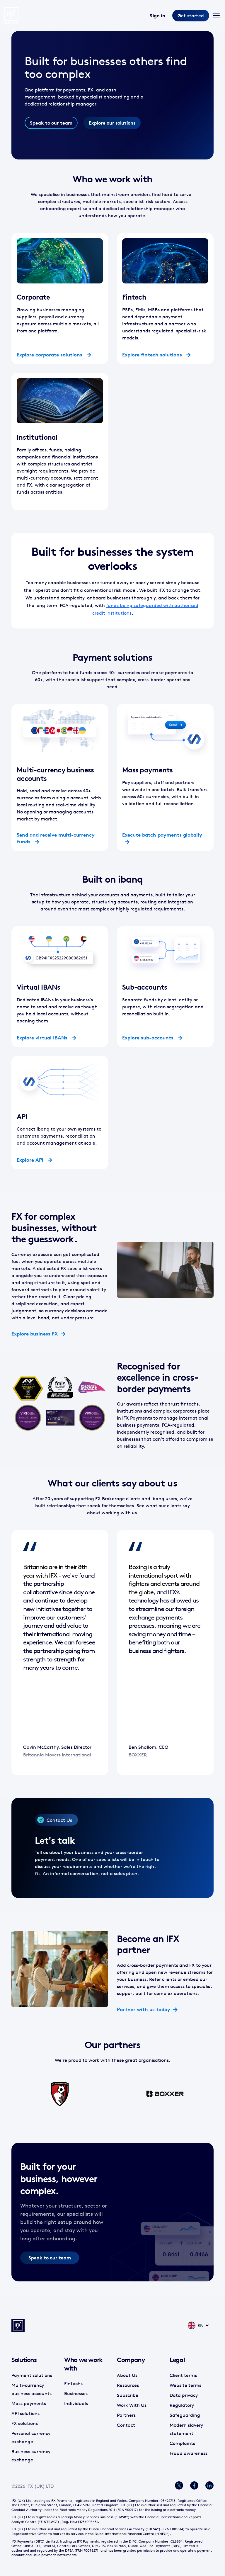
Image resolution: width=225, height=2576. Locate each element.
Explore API (31, 1160)
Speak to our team (51, 123)
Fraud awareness (189, 2453)
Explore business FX (35, 1334)
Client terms (183, 2375)
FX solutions (25, 2423)
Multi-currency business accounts (31, 2389)
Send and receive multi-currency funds (56, 838)
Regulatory (182, 2405)
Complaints (182, 2443)
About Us (127, 2375)
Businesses (76, 2393)
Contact (126, 2425)
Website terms (185, 2385)
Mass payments (29, 2403)
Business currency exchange (31, 2456)
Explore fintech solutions (153, 355)
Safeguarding (185, 2415)
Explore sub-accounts (149, 1038)
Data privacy (184, 2395)
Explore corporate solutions (50, 355)
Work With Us (132, 2405)
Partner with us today (144, 2009)
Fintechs (73, 2383)
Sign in (157, 16)
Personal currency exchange (31, 2437)
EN (201, 2325)
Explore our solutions (112, 123)
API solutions (25, 2413)
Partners (126, 2415)
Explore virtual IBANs (43, 1038)
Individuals (76, 2403)
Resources (128, 2385)
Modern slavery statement (186, 2429)
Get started (191, 16)
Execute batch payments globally (162, 835)
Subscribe (128, 2395)
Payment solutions (32, 2375)
